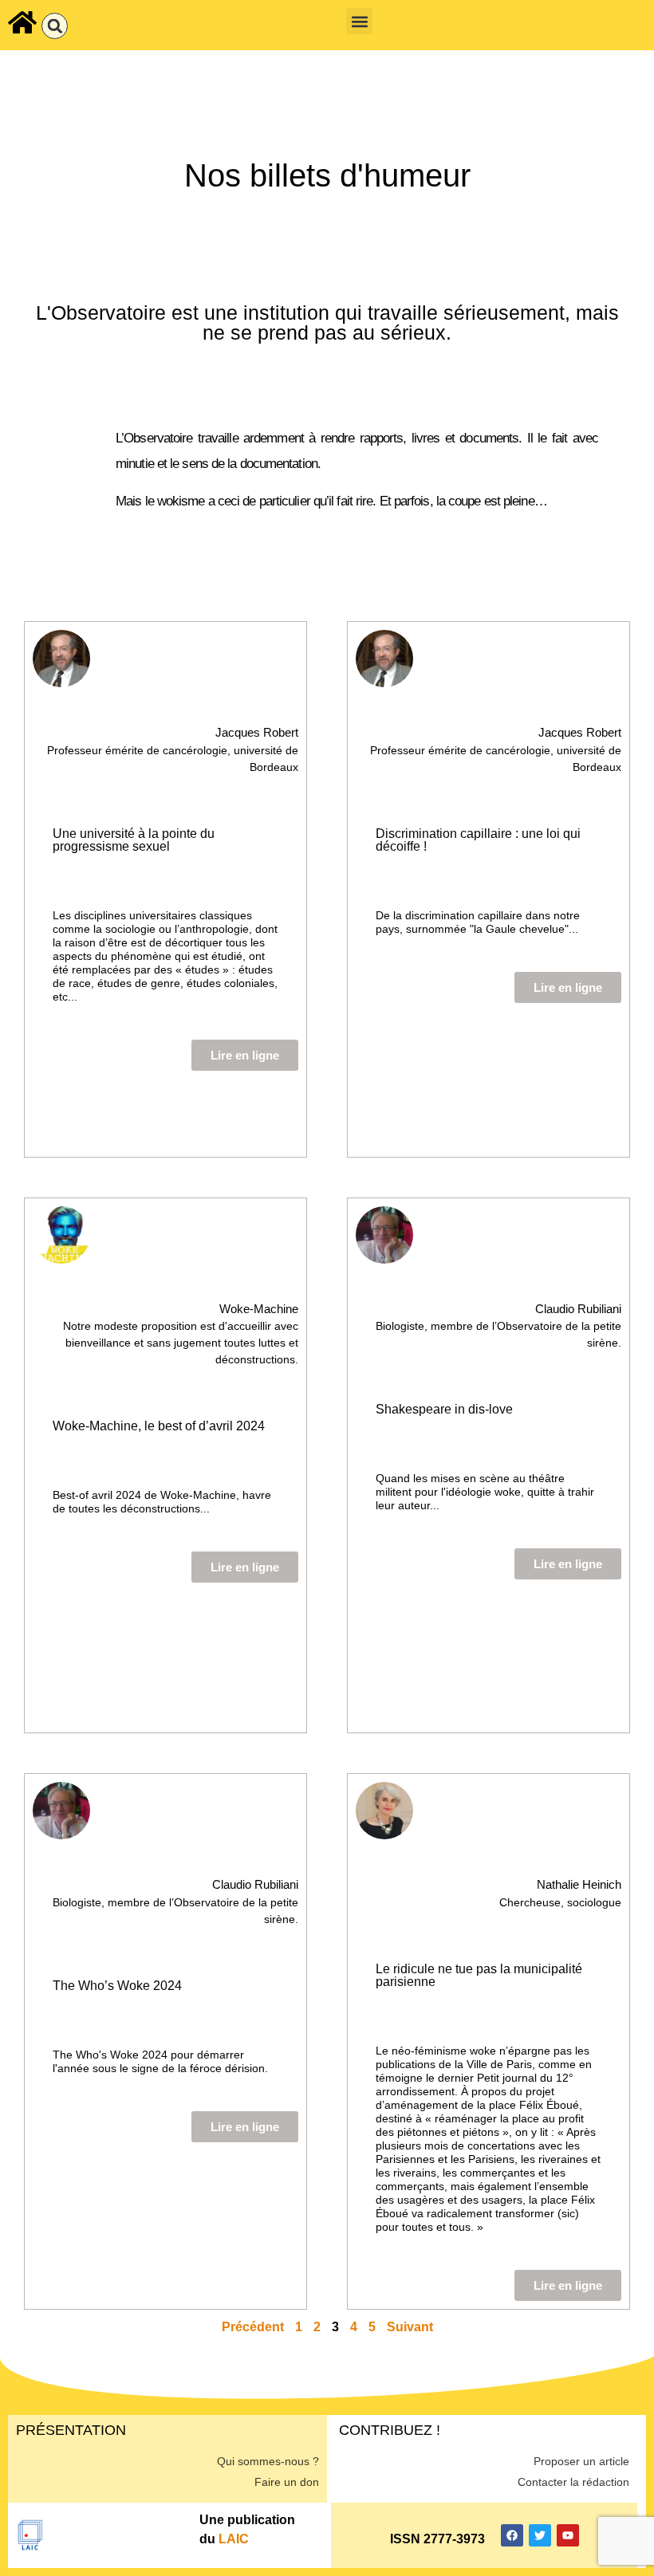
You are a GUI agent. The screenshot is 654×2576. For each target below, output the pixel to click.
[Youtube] (568, 2535)
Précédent (253, 2327)
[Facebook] (512, 2535)
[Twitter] (540, 2535)
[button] (55, 26)
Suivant (410, 2327)
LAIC (234, 2539)
